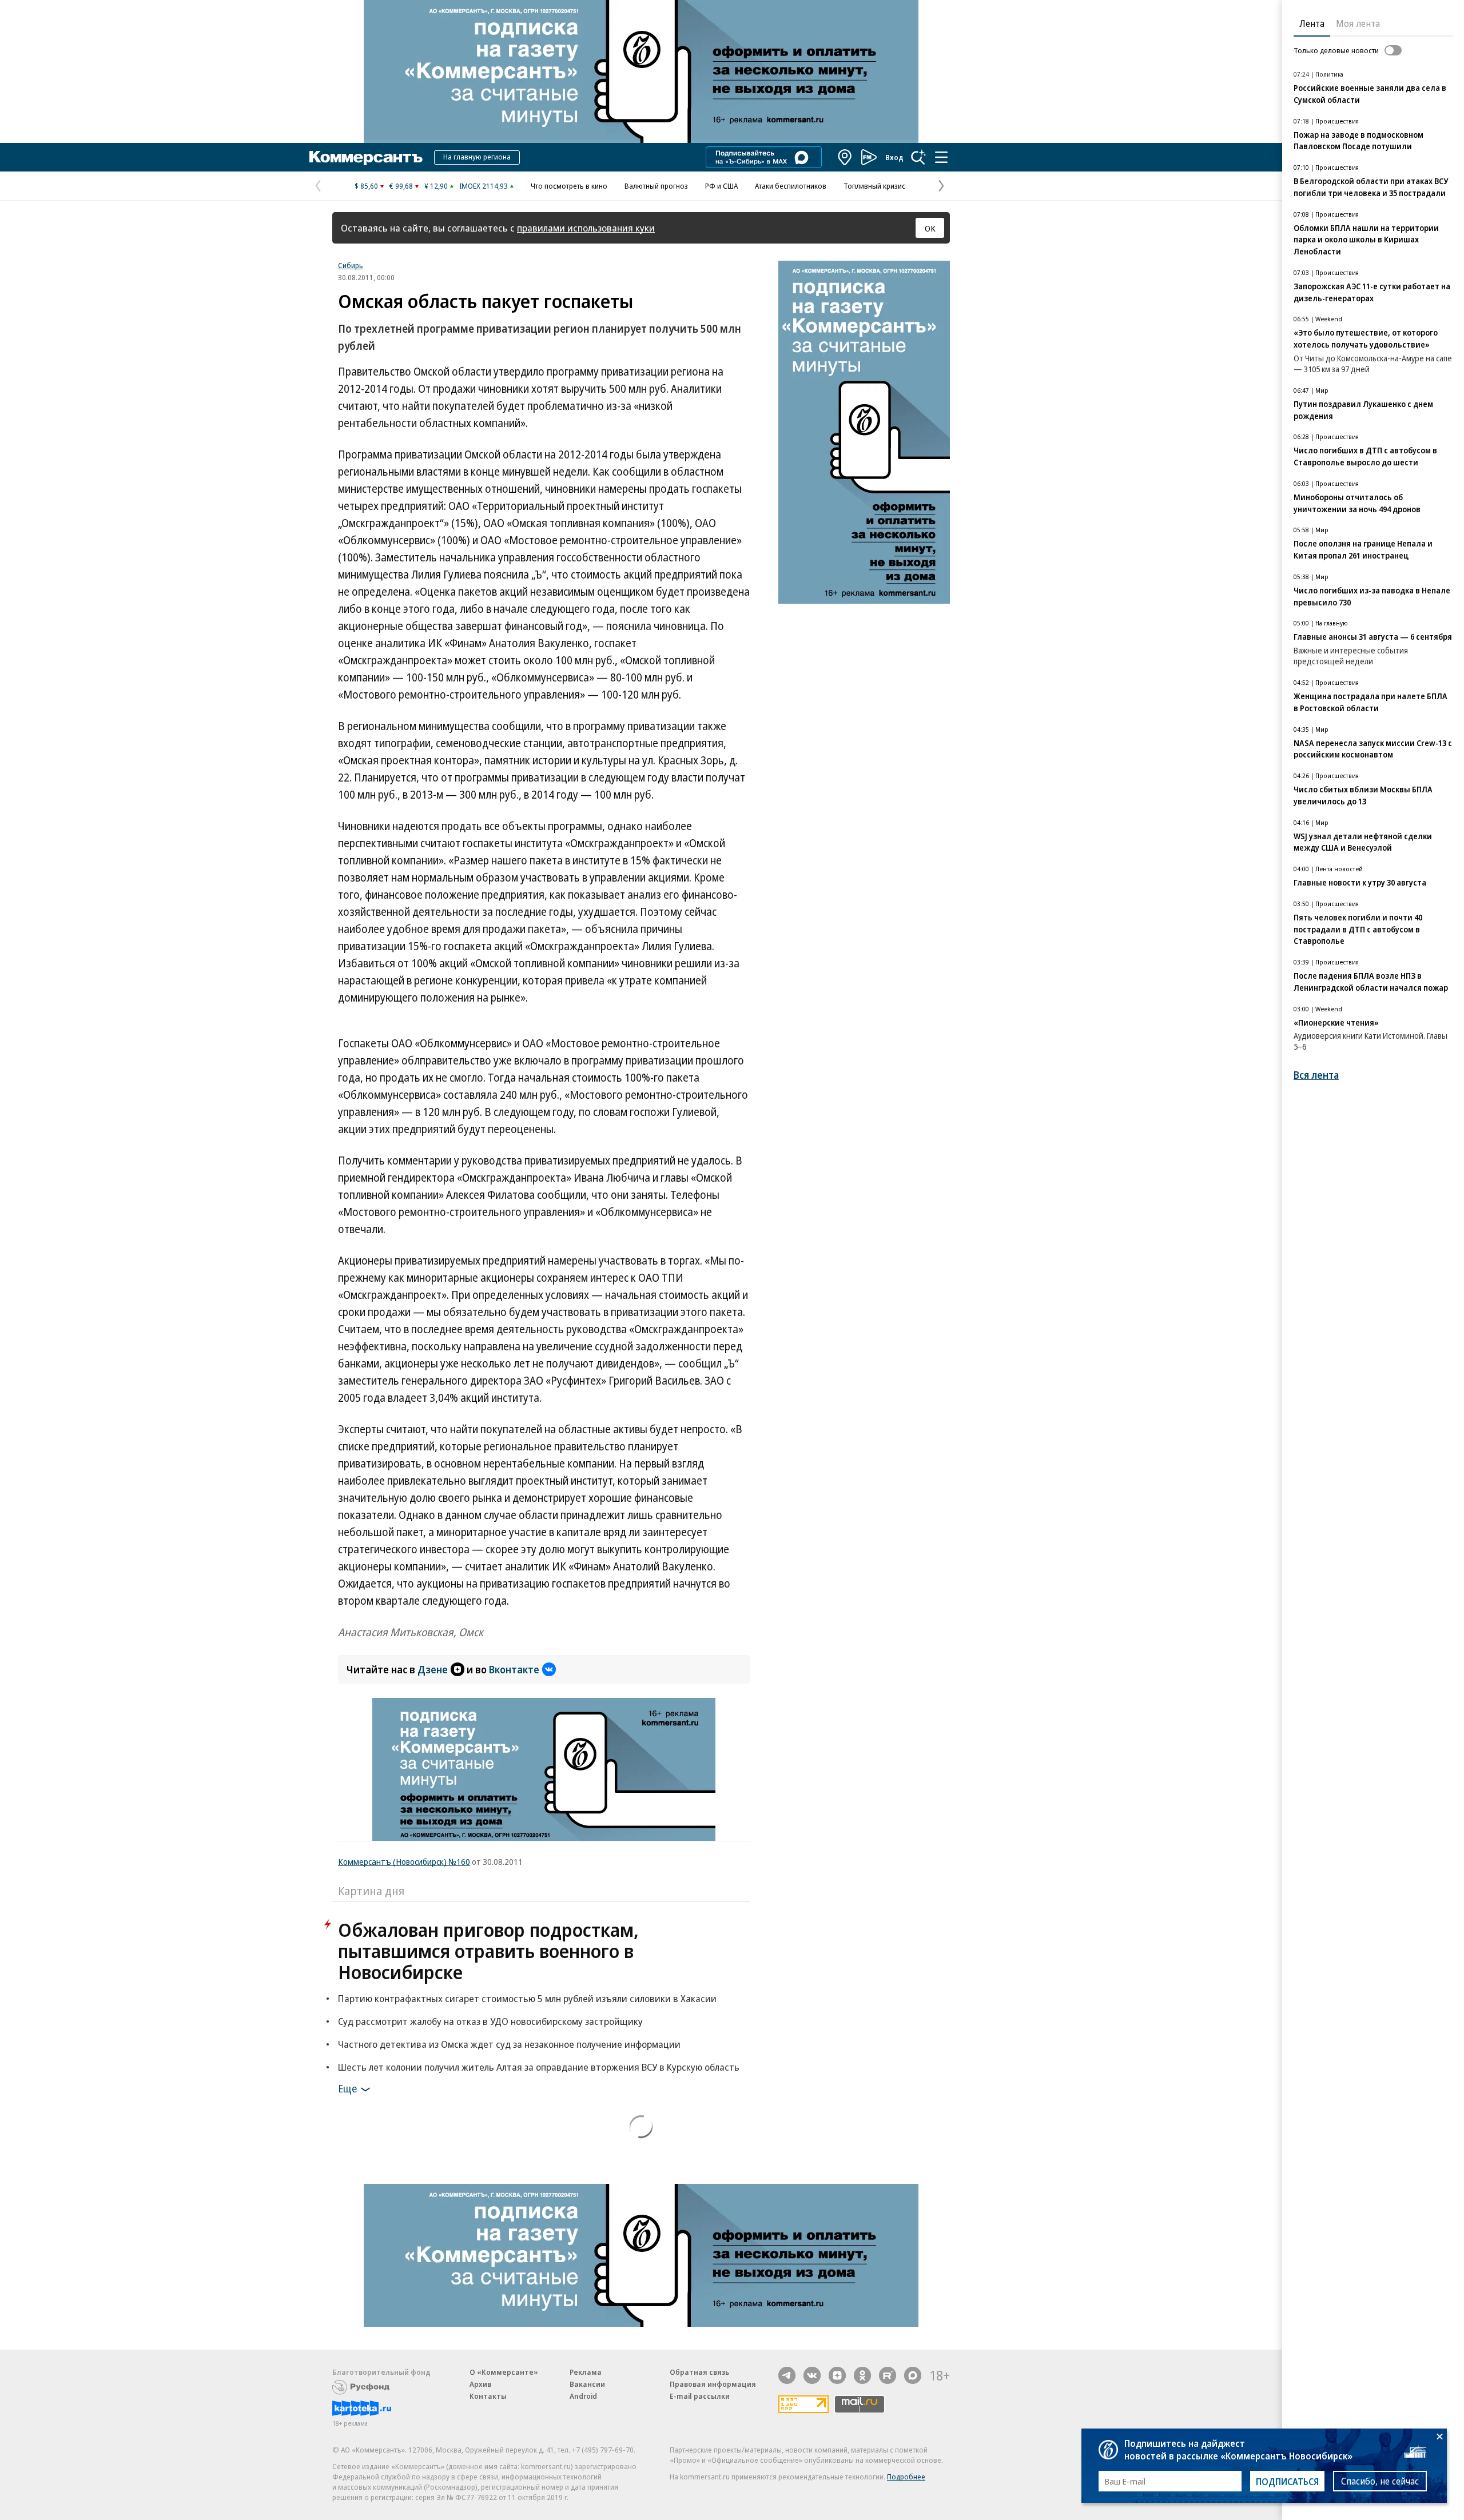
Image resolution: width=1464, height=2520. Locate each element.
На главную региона (477, 157)
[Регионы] (845, 157)
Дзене (433, 1669)
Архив (480, 2384)
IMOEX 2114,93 (484, 186)
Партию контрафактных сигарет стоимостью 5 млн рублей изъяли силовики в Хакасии (527, 1998)
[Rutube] (888, 2375)
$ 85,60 (366, 186)
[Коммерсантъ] (366, 157)
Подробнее (906, 2477)
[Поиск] (918, 157)
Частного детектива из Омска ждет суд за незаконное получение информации (509, 2044)
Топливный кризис (874, 186)
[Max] (913, 2375)
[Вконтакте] (812, 2375)
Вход (894, 157)
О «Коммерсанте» (504, 2372)
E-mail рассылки (700, 2396)
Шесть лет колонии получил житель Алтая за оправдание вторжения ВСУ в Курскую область (539, 2067)
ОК (930, 228)
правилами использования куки (586, 228)
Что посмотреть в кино (569, 186)
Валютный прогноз (656, 186)
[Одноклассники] (862, 2375)
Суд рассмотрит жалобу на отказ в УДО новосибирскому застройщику (490, 2021)
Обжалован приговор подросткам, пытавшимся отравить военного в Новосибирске (488, 1951)
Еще (347, 2088)
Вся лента (1316, 1075)
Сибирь (351, 265)
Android (583, 2396)
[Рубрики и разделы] (941, 157)
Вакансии (587, 2384)
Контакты (488, 2396)
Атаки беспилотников (791, 186)
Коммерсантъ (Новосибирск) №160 (404, 1861)
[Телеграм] (787, 2375)
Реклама (586, 2372)
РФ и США (721, 186)
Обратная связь (699, 2372)
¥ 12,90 (436, 186)
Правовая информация (713, 2384)
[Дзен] (837, 2375)
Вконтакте (514, 1669)
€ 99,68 (401, 186)
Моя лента (1358, 23)
